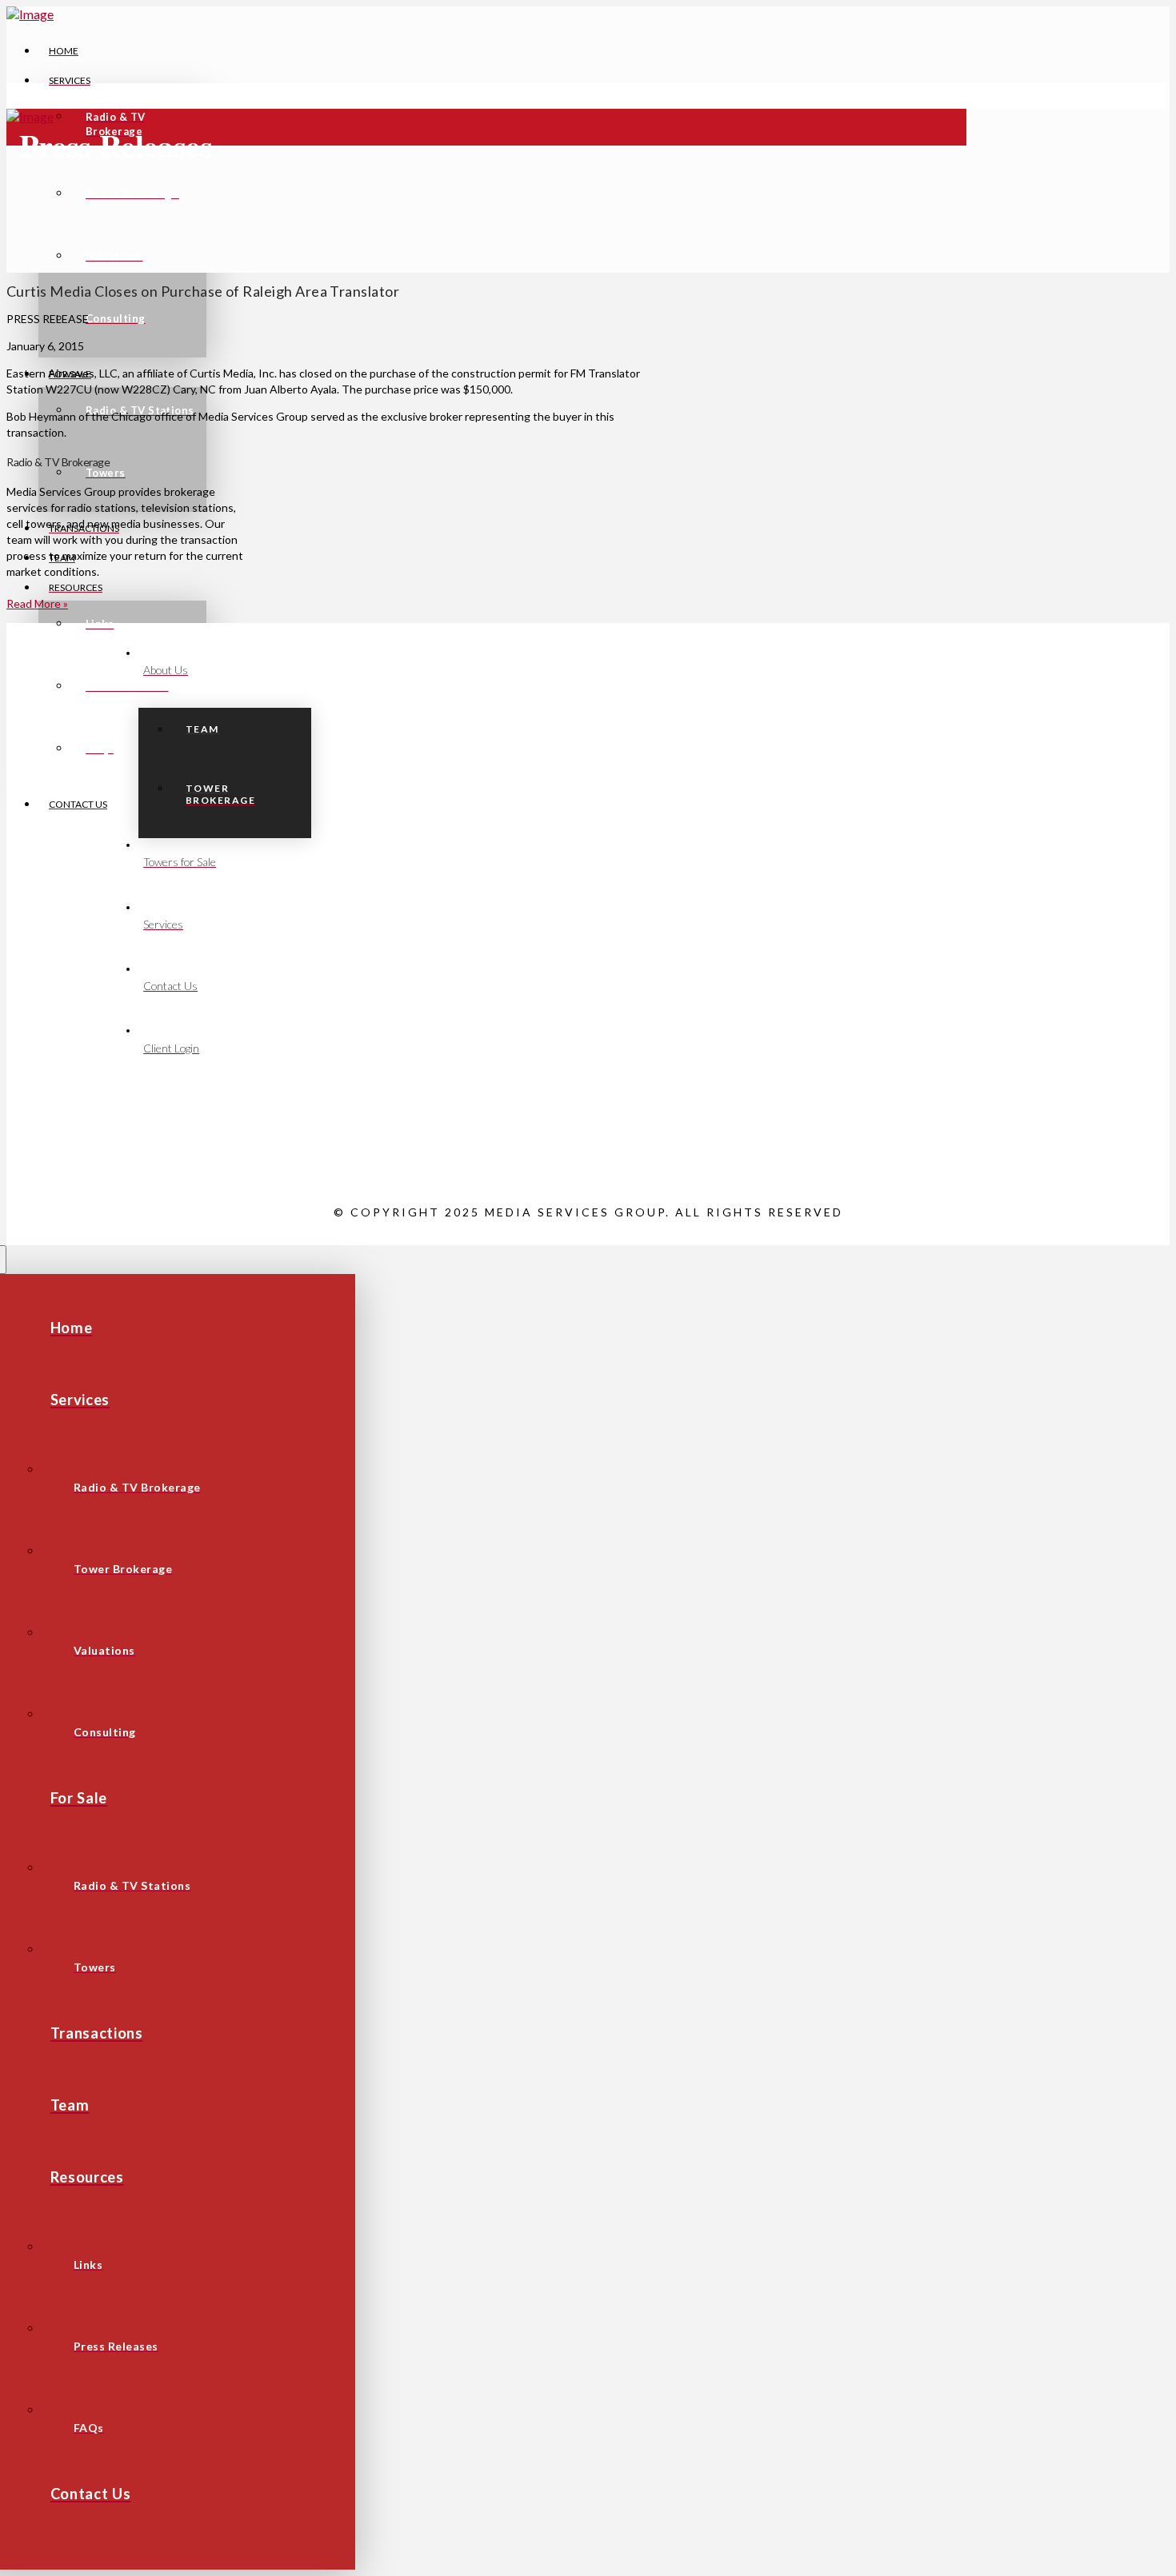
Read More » (37, 603)
